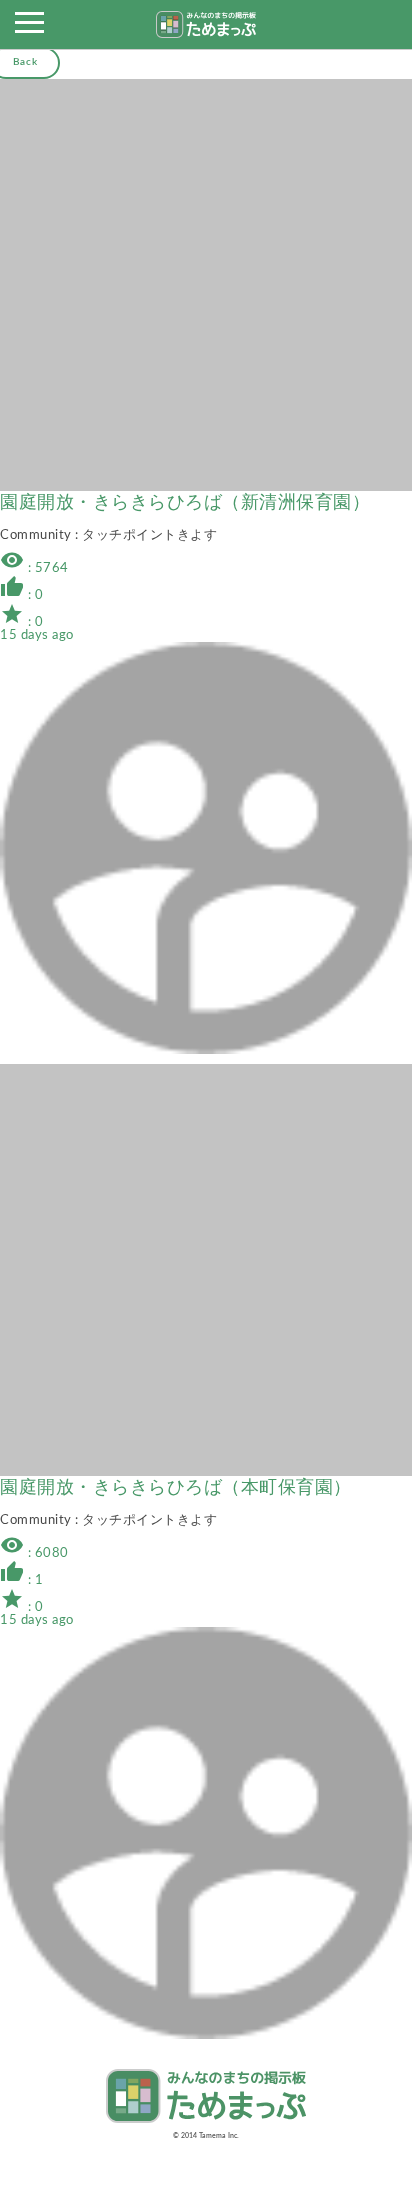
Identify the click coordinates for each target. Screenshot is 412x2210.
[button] (29, 28)
